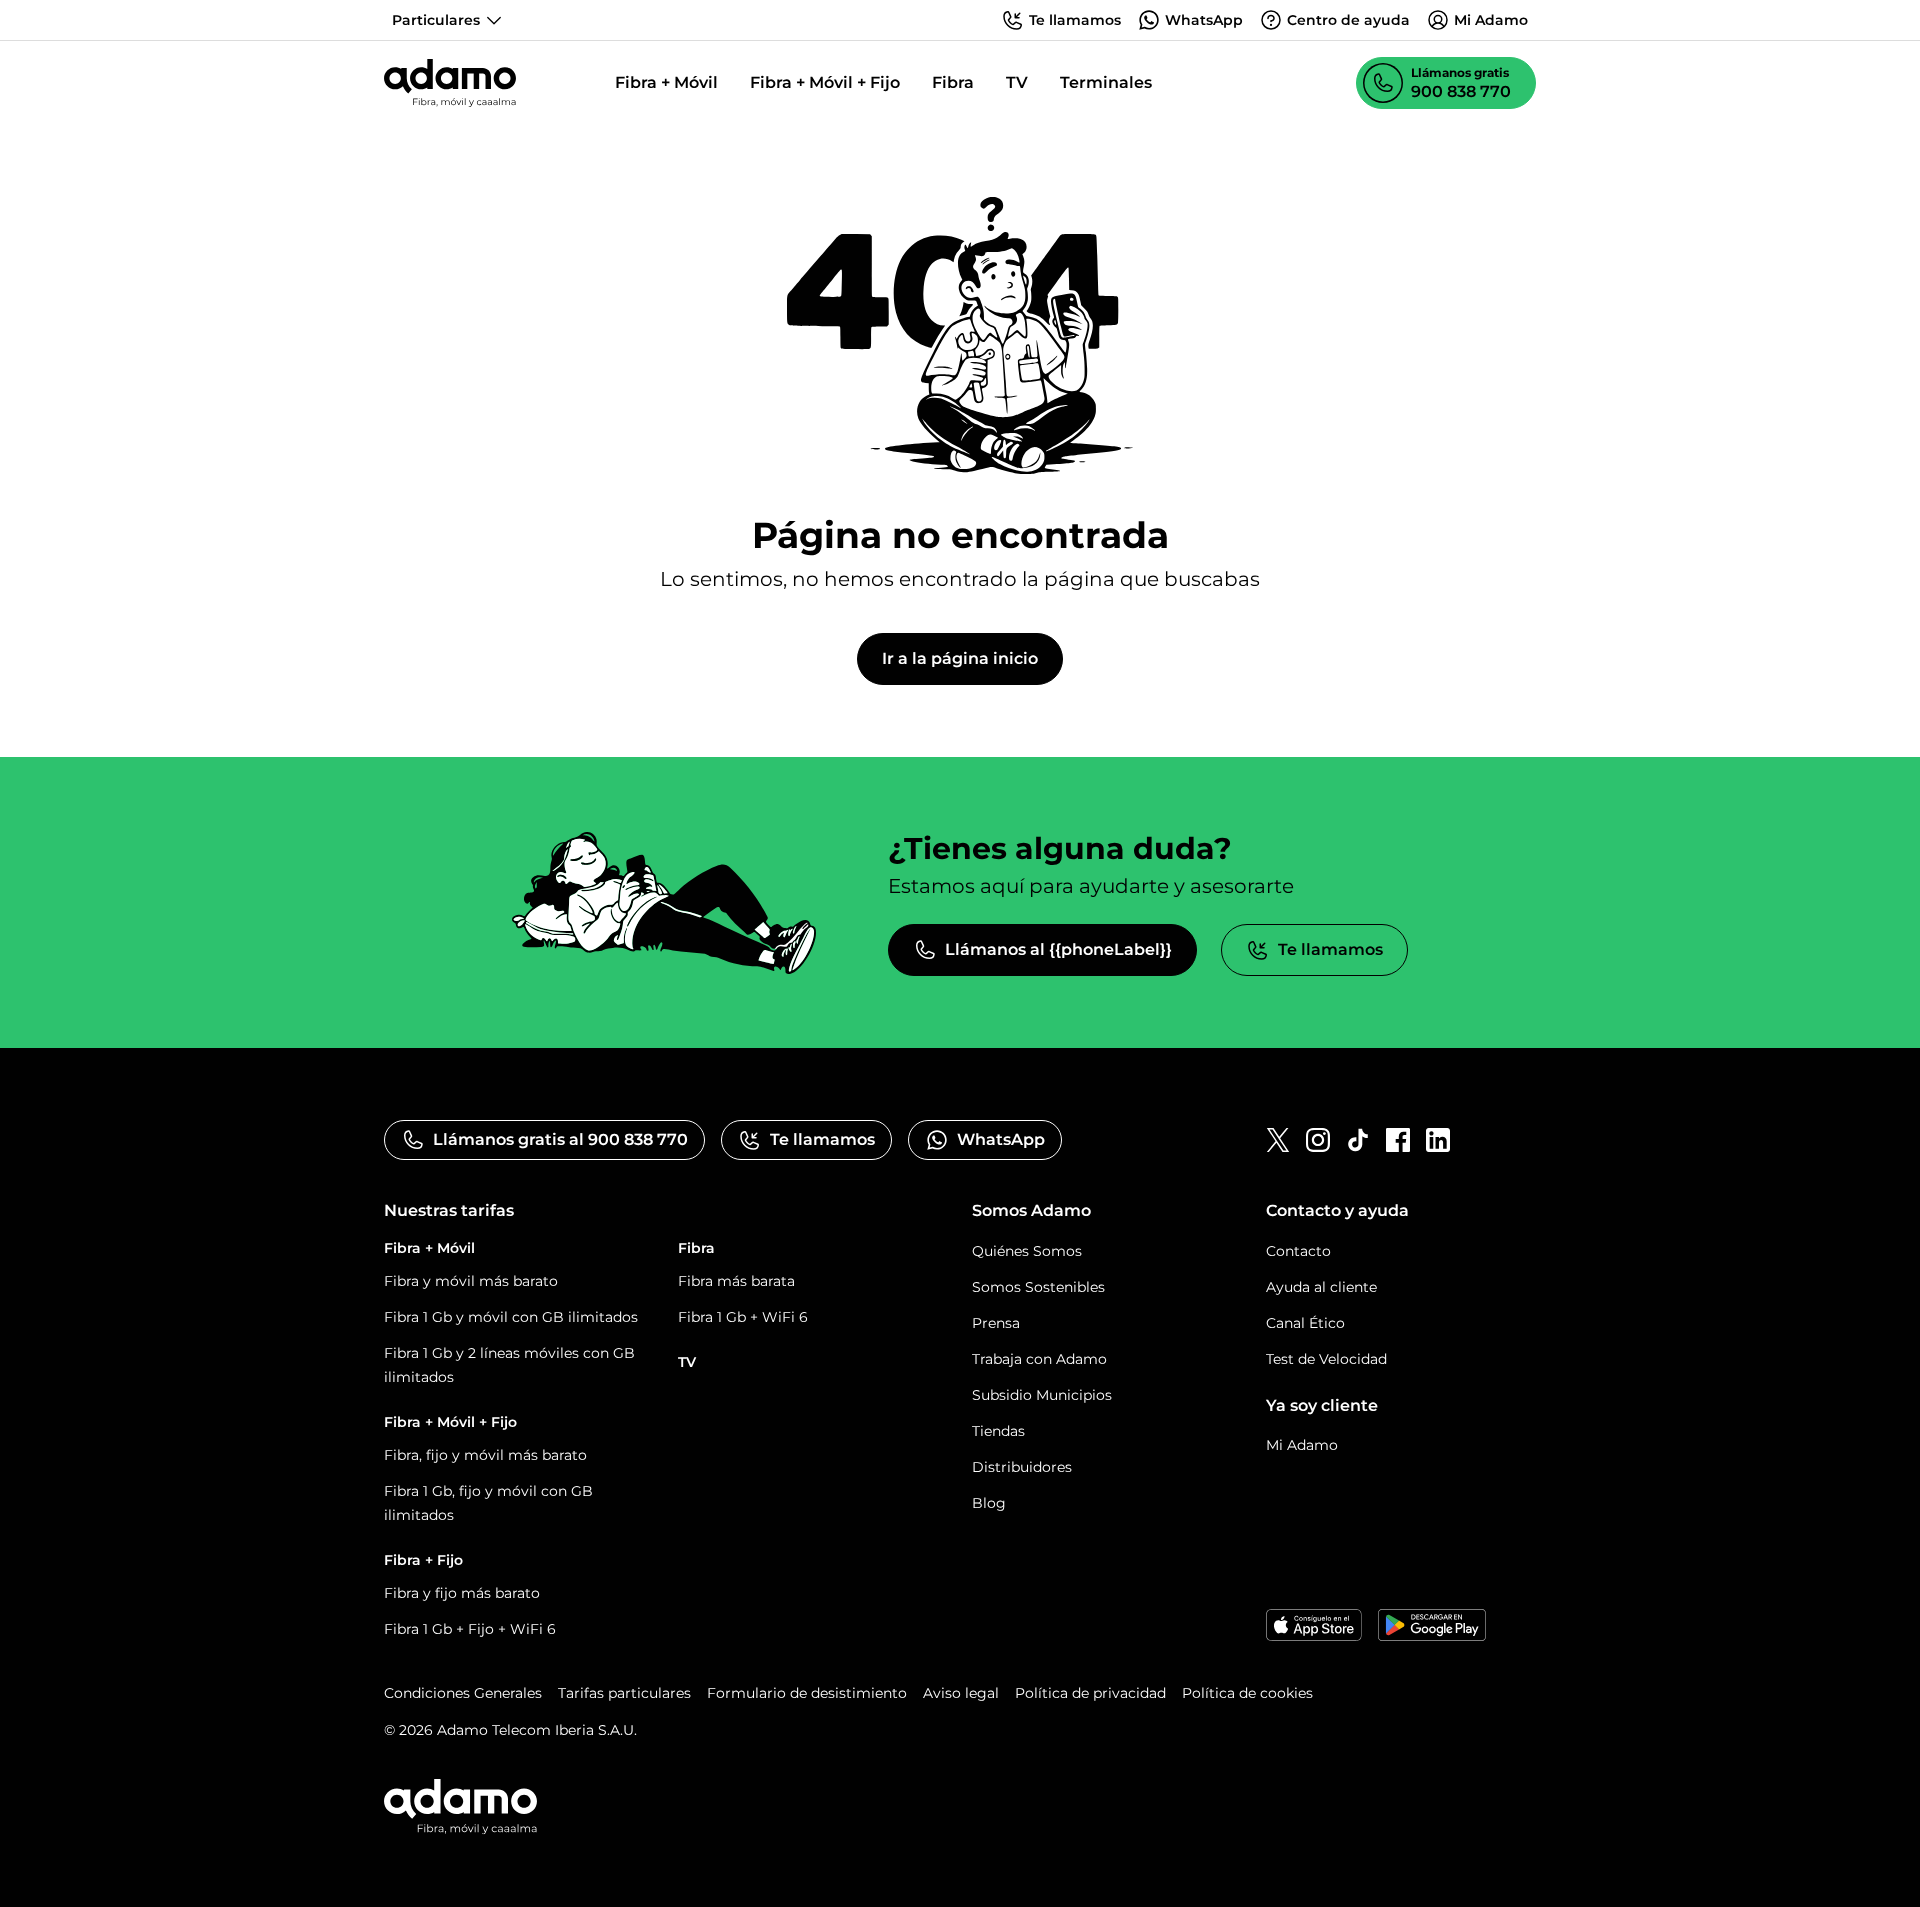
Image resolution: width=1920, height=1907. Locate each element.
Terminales (1106, 82)
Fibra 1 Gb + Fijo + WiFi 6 (470, 1629)
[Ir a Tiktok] (1358, 1140)
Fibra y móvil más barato (471, 1281)
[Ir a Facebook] (1398, 1140)
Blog (989, 1503)
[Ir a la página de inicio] (450, 83)
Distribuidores (1022, 1467)
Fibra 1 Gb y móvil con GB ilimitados (511, 1317)
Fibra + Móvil (666, 82)
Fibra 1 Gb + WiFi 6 (743, 1317)
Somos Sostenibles (1038, 1287)
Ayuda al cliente (1321, 1287)
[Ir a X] (1278, 1140)
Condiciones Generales (463, 1693)
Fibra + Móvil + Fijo (825, 82)
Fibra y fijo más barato (462, 1593)
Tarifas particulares (624, 1693)
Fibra (953, 82)
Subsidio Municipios (1042, 1395)
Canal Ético (1305, 1323)
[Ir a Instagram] (1318, 1140)
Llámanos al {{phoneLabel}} (1058, 949)
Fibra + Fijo (423, 1560)
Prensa (996, 1323)
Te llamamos (1330, 949)
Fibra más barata (736, 1281)
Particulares (436, 20)
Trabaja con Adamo (1039, 1359)
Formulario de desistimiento (807, 1693)
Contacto (1298, 1251)
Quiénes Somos (1027, 1251)
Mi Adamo (1302, 1445)
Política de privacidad (1090, 1693)
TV (1017, 82)
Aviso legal (961, 1693)
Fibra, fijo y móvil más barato (485, 1455)
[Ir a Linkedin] (1438, 1140)
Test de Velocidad (1326, 1359)
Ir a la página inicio (960, 658)
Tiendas (998, 1431)
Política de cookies (1247, 1693)
